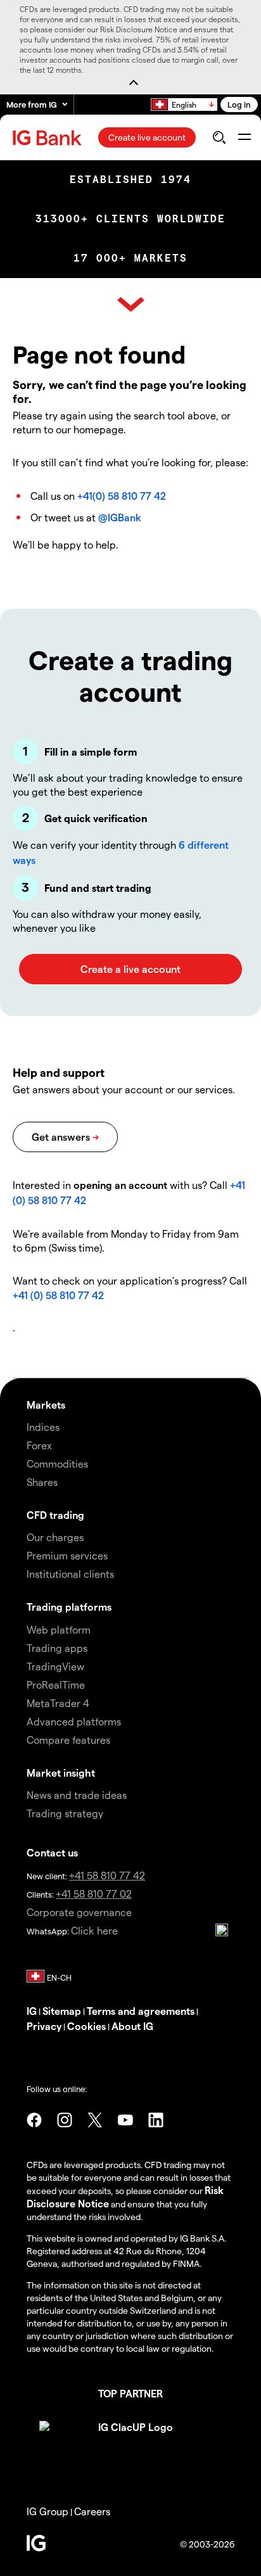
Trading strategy (65, 1813)
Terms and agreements (141, 2011)
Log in (239, 104)
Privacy (44, 2026)
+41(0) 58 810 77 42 (122, 496)
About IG (132, 2026)
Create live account (147, 137)
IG (32, 2011)
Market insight (61, 1773)
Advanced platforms (74, 1721)
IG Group (48, 2511)
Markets (46, 1405)
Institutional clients (70, 1574)
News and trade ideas (77, 1795)
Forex (39, 1445)
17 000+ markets (130, 258)
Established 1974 (130, 180)
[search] (219, 137)
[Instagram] (65, 2120)
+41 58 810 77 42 (107, 1875)
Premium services (67, 1555)
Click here (94, 1930)
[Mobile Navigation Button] (244, 137)
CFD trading (55, 1515)
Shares (42, 1482)
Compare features (68, 1740)
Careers (92, 2511)
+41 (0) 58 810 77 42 (58, 1295)
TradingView (55, 1666)
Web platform (59, 1629)
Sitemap (62, 2011)
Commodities (57, 1463)
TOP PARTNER (130, 2393)
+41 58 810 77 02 (94, 1894)
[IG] (49, 138)
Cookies (86, 2026)
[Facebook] (34, 2120)
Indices (43, 1427)
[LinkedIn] (156, 2120)
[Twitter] (95, 2120)
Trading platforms (69, 1607)
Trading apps (57, 1648)
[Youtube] (125, 2120)
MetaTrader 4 (58, 1703)
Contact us (52, 1852)
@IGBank (120, 517)
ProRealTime (56, 1685)
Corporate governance (79, 1912)
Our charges (55, 1537)
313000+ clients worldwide (130, 219)
